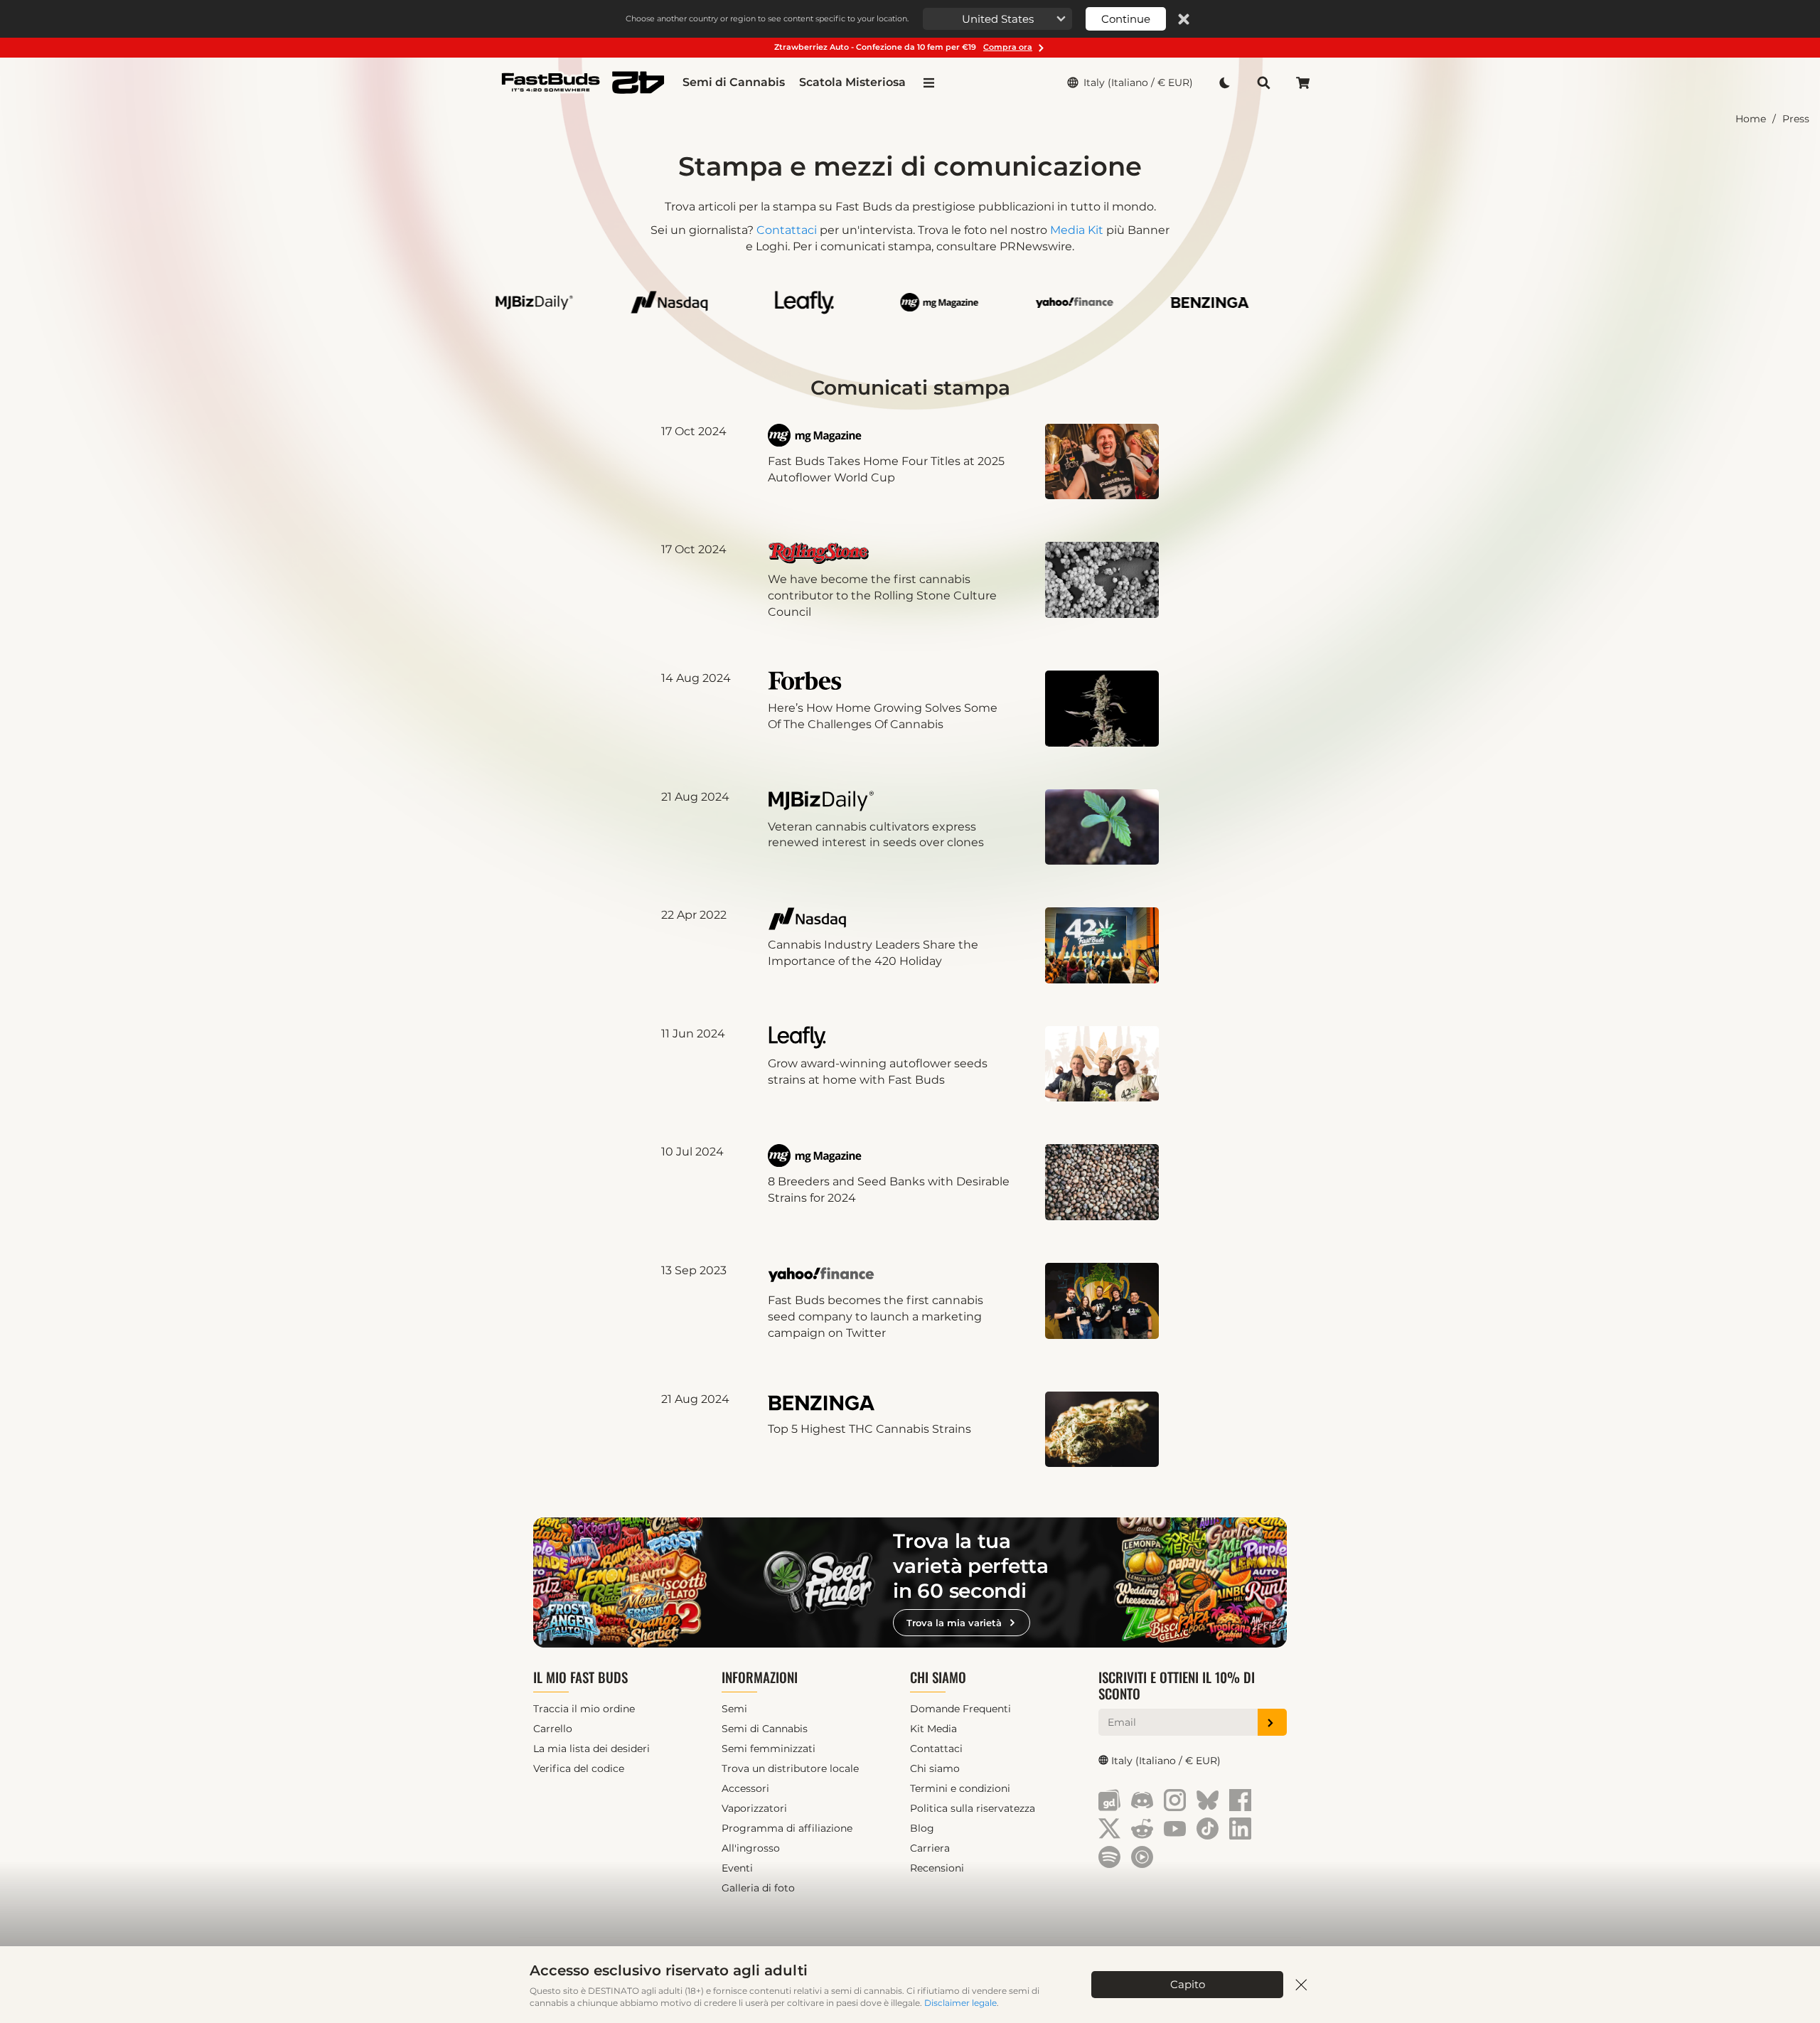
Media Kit (1077, 230)
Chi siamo (938, 1677)
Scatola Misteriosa (852, 82)
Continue (1126, 19)
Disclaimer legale (960, 2003)
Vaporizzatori (754, 1808)
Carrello (553, 1729)
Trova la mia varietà (954, 1623)
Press (1796, 119)
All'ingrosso (751, 1848)
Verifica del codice (579, 1768)
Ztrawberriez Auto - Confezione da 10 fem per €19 (903, 47)
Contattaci (787, 230)
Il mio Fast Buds (580, 1677)
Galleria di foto (758, 1888)
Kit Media (933, 1729)
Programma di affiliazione (787, 1828)
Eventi (737, 1868)
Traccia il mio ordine (584, 1709)
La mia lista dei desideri (591, 1749)
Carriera (930, 1848)
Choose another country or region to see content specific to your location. (767, 18)
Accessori (745, 1788)
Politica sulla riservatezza (973, 1808)
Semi (734, 1709)
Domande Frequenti (960, 1709)
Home (1751, 119)
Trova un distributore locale (790, 1768)
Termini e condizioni (960, 1788)
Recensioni (937, 1868)
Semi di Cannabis (734, 82)
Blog (922, 1828)
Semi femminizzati (769, 1749)
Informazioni (760, 1677)
